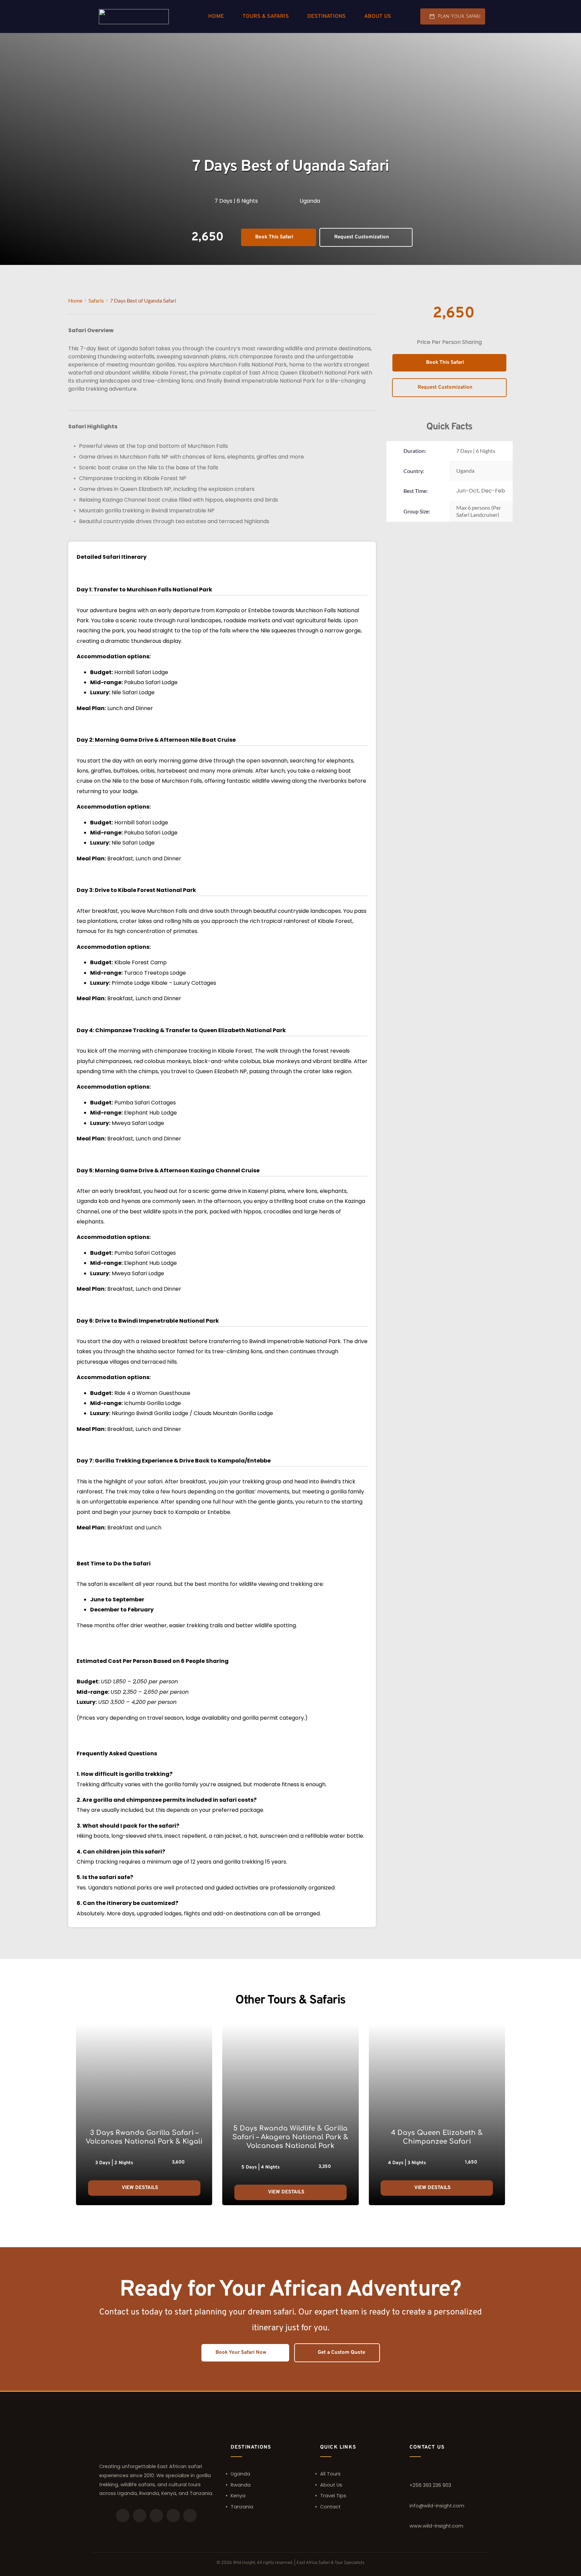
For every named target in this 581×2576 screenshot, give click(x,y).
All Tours (330, 2474)
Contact (330, 2507)
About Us (331, 2485)
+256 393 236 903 (430, 2485)
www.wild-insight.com (436, 2526)
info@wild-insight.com (437, 2506)
